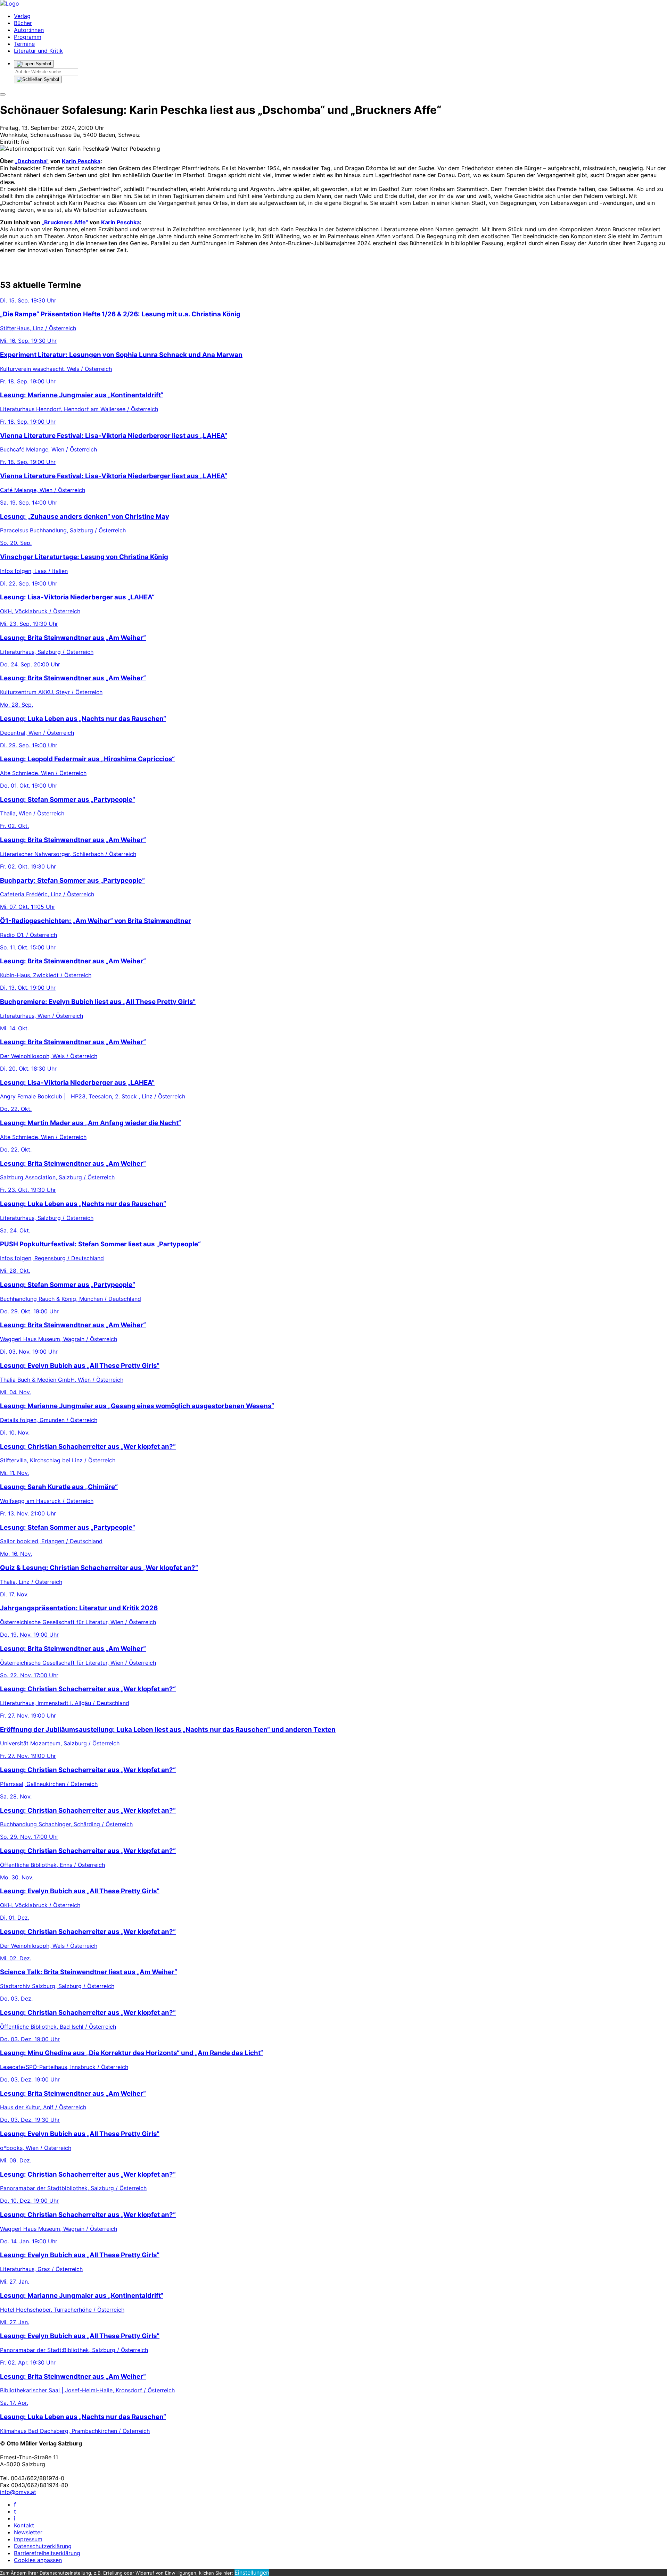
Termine (24, 44)
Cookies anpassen (38, 2560)
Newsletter (28, 2532)
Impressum (28, 2539)
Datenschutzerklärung (43, 2546)
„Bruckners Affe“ (65, 222)
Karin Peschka (81, 161)
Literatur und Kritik (38, 51)
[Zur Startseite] (10, 3)
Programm (28, 37)
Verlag (22, 16)
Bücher (23, 23)
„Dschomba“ (32, 161)
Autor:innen (29, 30)
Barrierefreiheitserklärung (47, 2553)
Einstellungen (252, 2573)
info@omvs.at (18, 2492)
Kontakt (24, 2525)
